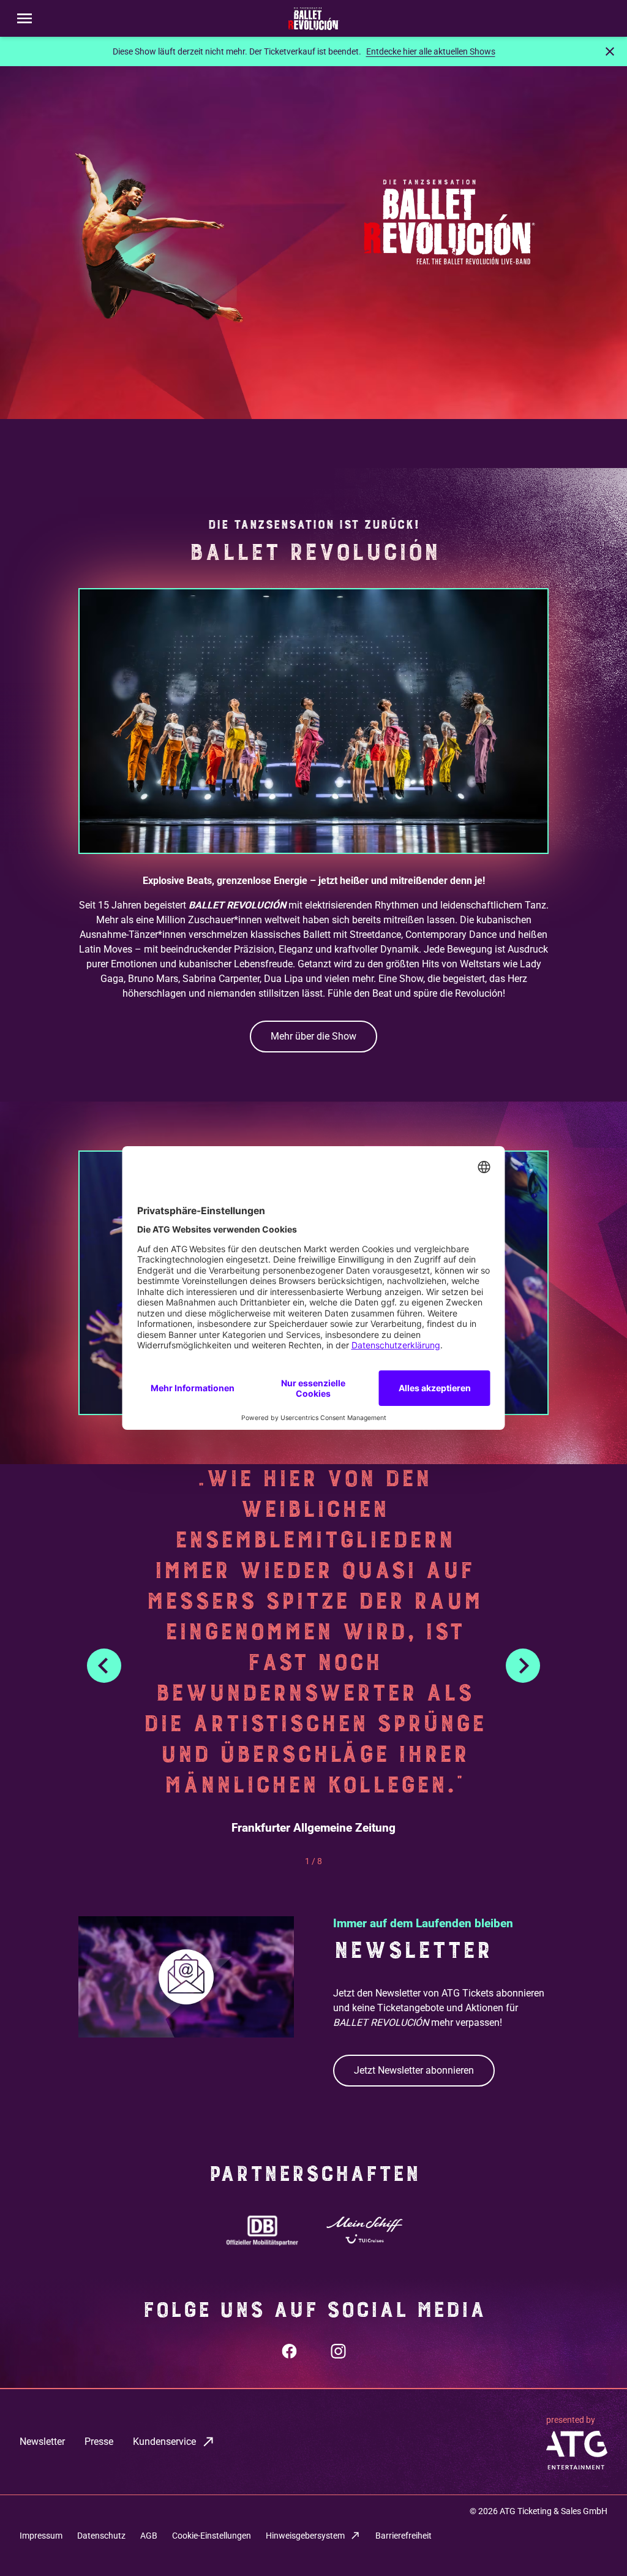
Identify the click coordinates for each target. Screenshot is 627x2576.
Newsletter (42, 2442)
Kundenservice (164, 2442)
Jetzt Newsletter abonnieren (414, 2070)
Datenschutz (101, 2536)
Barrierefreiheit (404, 2536)
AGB (149, 2536)
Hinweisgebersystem (305, 2536)
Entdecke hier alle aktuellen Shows (431, 51)
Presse (99, 2442)
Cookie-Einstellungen (212, 2536)
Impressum (41, 2536)
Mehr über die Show (313, 1036)
